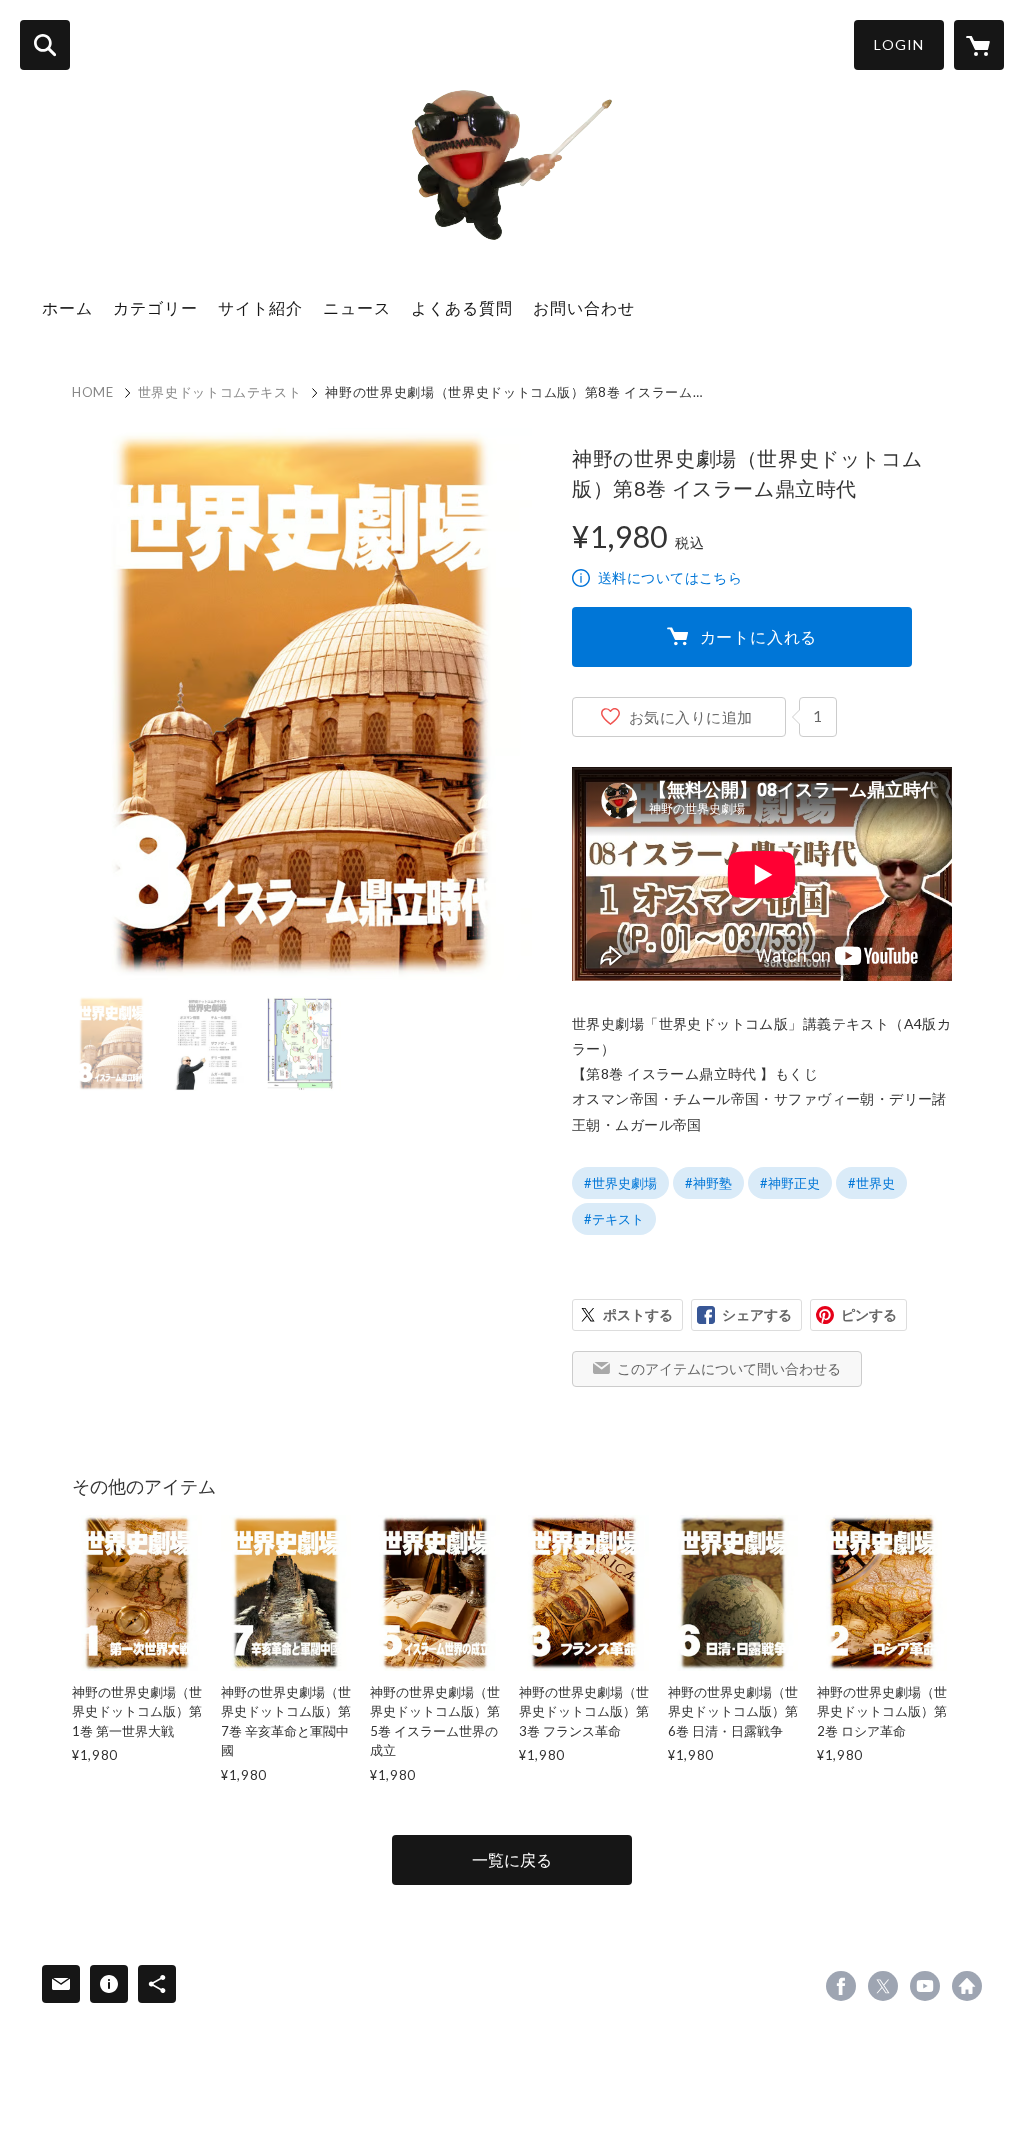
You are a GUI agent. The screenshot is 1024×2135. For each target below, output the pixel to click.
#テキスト (614, 1219)
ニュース (357, 307)
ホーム (67, 307)
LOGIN (899, 44)
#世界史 (871, 1183)
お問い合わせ (584, 307)
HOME (93, 392)
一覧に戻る (512, 1859)
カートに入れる (759, 636)
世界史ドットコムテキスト (220, 392)
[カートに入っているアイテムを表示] (979, 45)
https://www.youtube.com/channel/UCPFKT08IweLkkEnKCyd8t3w (925, 1986)
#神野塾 (708, 1183)
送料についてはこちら (670, 577)
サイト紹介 (260, 307)
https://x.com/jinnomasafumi (883, 1986)
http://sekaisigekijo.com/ (967, 1986)
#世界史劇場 (620, 1183)
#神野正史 (790, 1183)
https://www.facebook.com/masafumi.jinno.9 (841, 1986)
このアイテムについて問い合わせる (729, 1368)
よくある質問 (462, 307)
